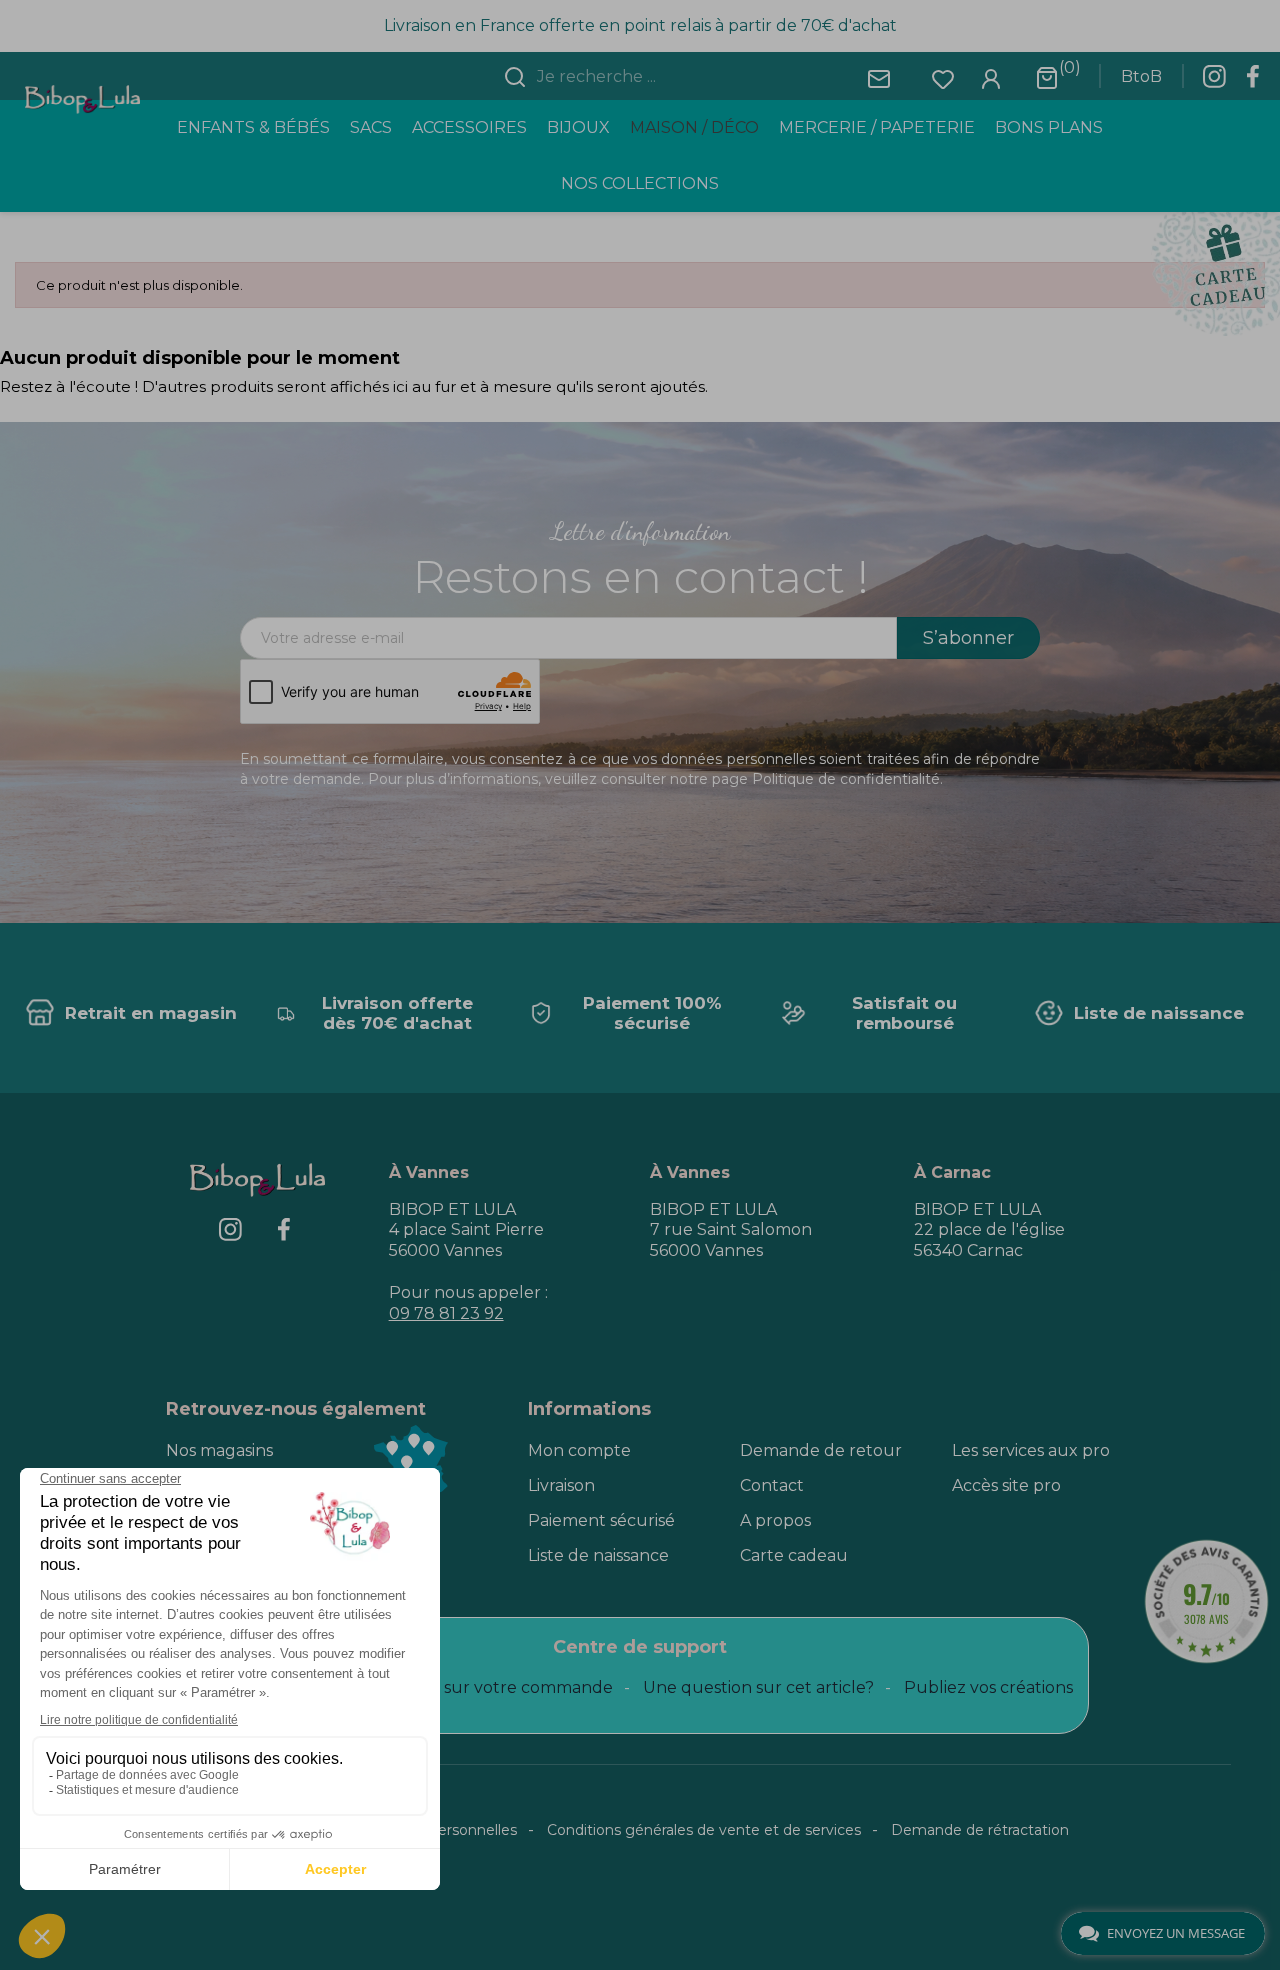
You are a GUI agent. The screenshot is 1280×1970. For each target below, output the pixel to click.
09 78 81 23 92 (446, 1313)
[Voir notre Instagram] (1214, 82)
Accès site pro (1006, 1485)
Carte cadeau (794, 1555)
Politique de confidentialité (846, 779)
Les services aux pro (1031, 1450)
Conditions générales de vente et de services (704, 1830)
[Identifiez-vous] (991, 77)
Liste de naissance (598, 1555)
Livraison (561, 1485)
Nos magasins (219, 1450)
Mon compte (579, 1450)
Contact (772, 1485)
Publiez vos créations (988, 1687)
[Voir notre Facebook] (1253, 82)
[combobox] (652, 77)
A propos (775, 1520)
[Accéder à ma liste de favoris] (943, 77)
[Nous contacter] (879, 77)
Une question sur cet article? (758, 1687)
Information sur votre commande (479, 1687)
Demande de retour (821, 1450)
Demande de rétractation (980, 1830)
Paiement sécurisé (601, 1520)
